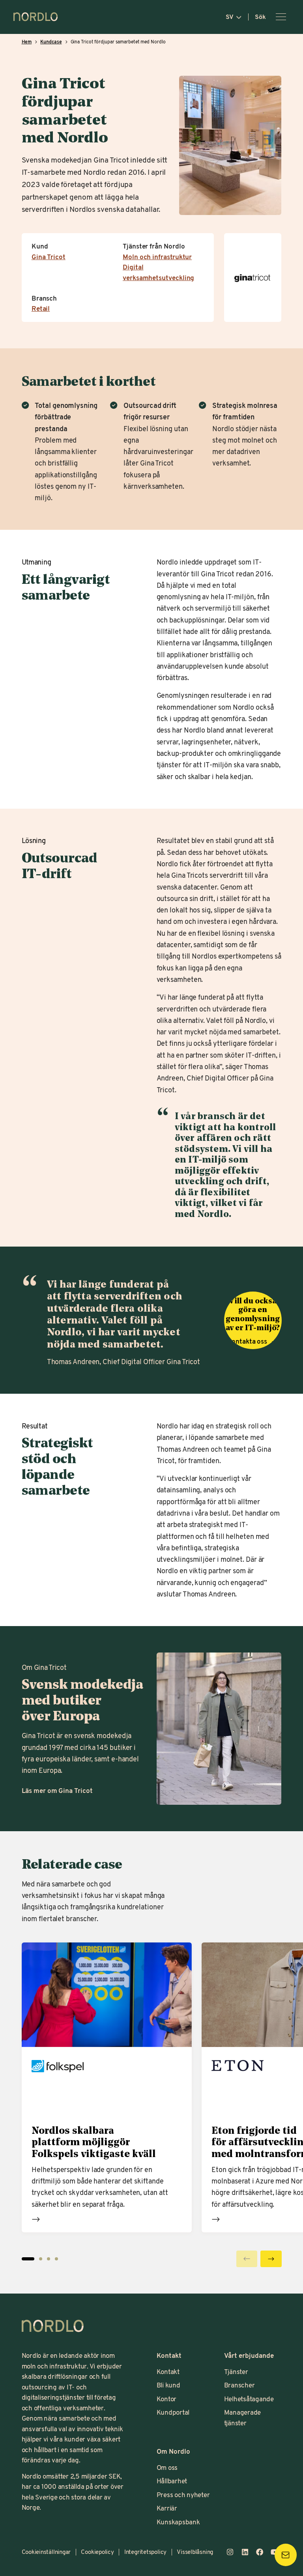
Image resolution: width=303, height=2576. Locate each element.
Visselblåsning (195, 2552)
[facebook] (260, 2552)
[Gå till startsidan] (36, 17)
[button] (41, 2259)
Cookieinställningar (46, 2552)
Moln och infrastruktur (157, 257)
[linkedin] (245, 2552)
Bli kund (168, 2385)
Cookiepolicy (97, 2552)
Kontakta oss (248, 1341)
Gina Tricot (49, 257)
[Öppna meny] (281, 17)
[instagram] (230, 2552)
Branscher (239, 2385)
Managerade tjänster (243, 2417)
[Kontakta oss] (286, 2555)
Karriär (167, 2508)
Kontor (167, 2399)
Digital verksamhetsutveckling (158, 272)
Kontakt (168, 2371)
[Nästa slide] (271, 2259)
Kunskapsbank (178, 2522)
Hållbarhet (172, 2481)
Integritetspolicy (145, 2552)
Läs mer (36, 2219)
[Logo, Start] (53, 2326)
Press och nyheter (183, 2495)
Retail (41, 308)
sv (230, 17)
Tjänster (236, 2371)
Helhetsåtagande (249, 2399)
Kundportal (173, 2412)
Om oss (167, 2467)
